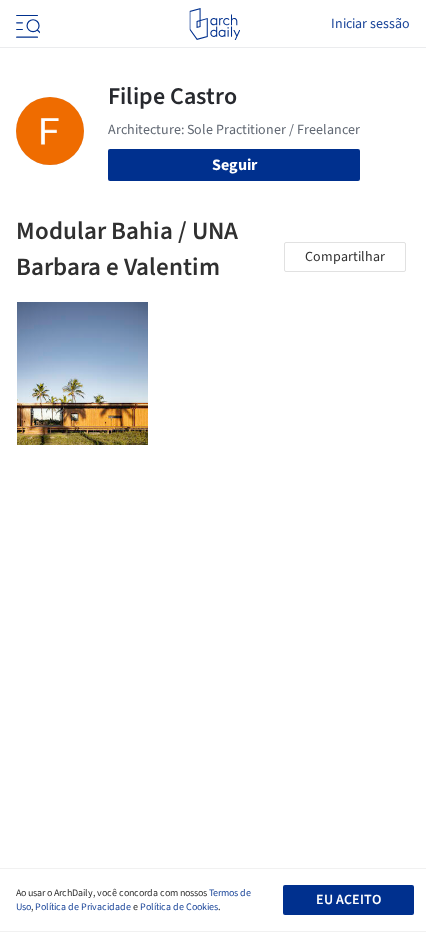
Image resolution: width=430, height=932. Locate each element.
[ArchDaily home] (214, 24)
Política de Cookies (179, 907)
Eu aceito (348, 900)
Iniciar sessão (370, 24)
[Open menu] (26, 24)
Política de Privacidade (83, 907)
